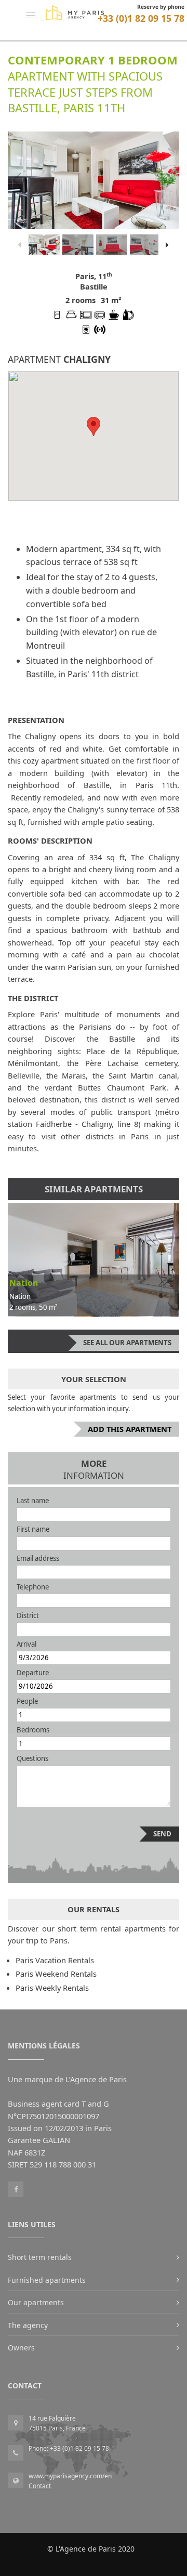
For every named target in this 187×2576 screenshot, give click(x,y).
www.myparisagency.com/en (70, 2476)
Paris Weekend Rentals (56, 1974)
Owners (21, 2348)
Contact (40, 2486)
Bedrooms (33, 1730)
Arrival (26, 1644)
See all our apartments (127, 1343)
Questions (32, 1758)
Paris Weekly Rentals (52, 1988)
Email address (38, 1558)
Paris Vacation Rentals (55, 1960)
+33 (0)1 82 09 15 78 (141, 18)
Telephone (33, 1587)
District (28, 1615)
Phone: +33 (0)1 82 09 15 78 (69, 2448)
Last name (33, 1501)
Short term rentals (40, 2257)
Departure (33, 1673)
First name (33, 1529)
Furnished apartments (47, 2280)
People (27, 1701)
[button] (31, 15)
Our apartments (36, 2302)
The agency (28, 2325)
